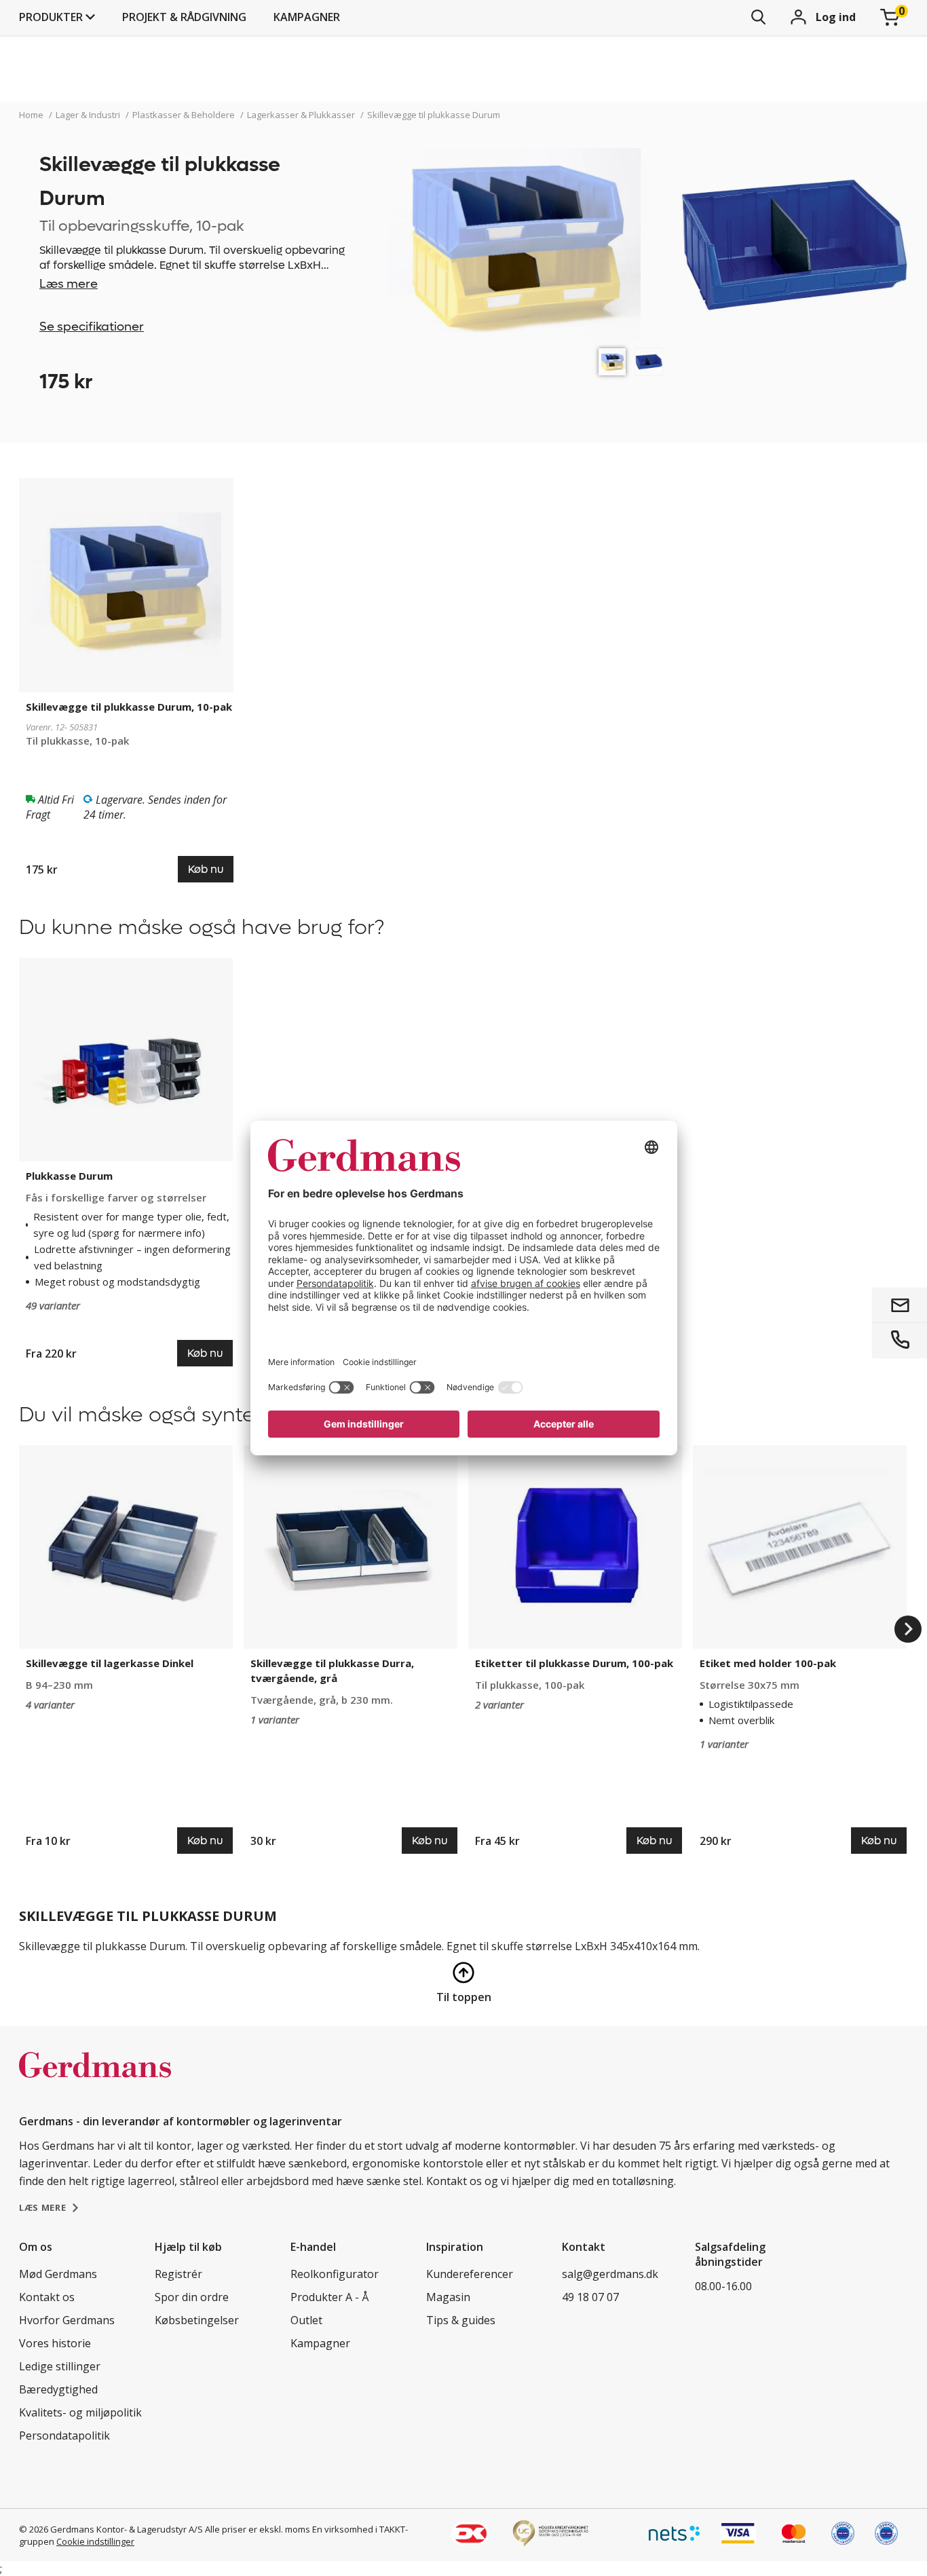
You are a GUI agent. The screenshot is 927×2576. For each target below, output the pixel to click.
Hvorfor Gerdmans (67, 2320)
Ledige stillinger (60, 2366)
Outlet (306, 2320)
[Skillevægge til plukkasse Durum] (612, 362)
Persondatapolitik (64, 2435)
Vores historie (55, 2343)
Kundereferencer (470, 2274)
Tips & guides (461, 2320)
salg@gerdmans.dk (610, 2274)
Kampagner (307, 17)
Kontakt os (47, 2297)
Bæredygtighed (58, 2389)
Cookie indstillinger (95, 2541)
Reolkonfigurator (335, 2274)
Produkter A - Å (329, 2297)
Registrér (178, 2274)
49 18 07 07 (590, 2297)
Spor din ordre (192, 2297)
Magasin (448, 2297)
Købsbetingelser (197, 2320)
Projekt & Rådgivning (184, 17)
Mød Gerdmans (58, 2274)
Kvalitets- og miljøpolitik (80, 2412)
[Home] (95, 2079)
